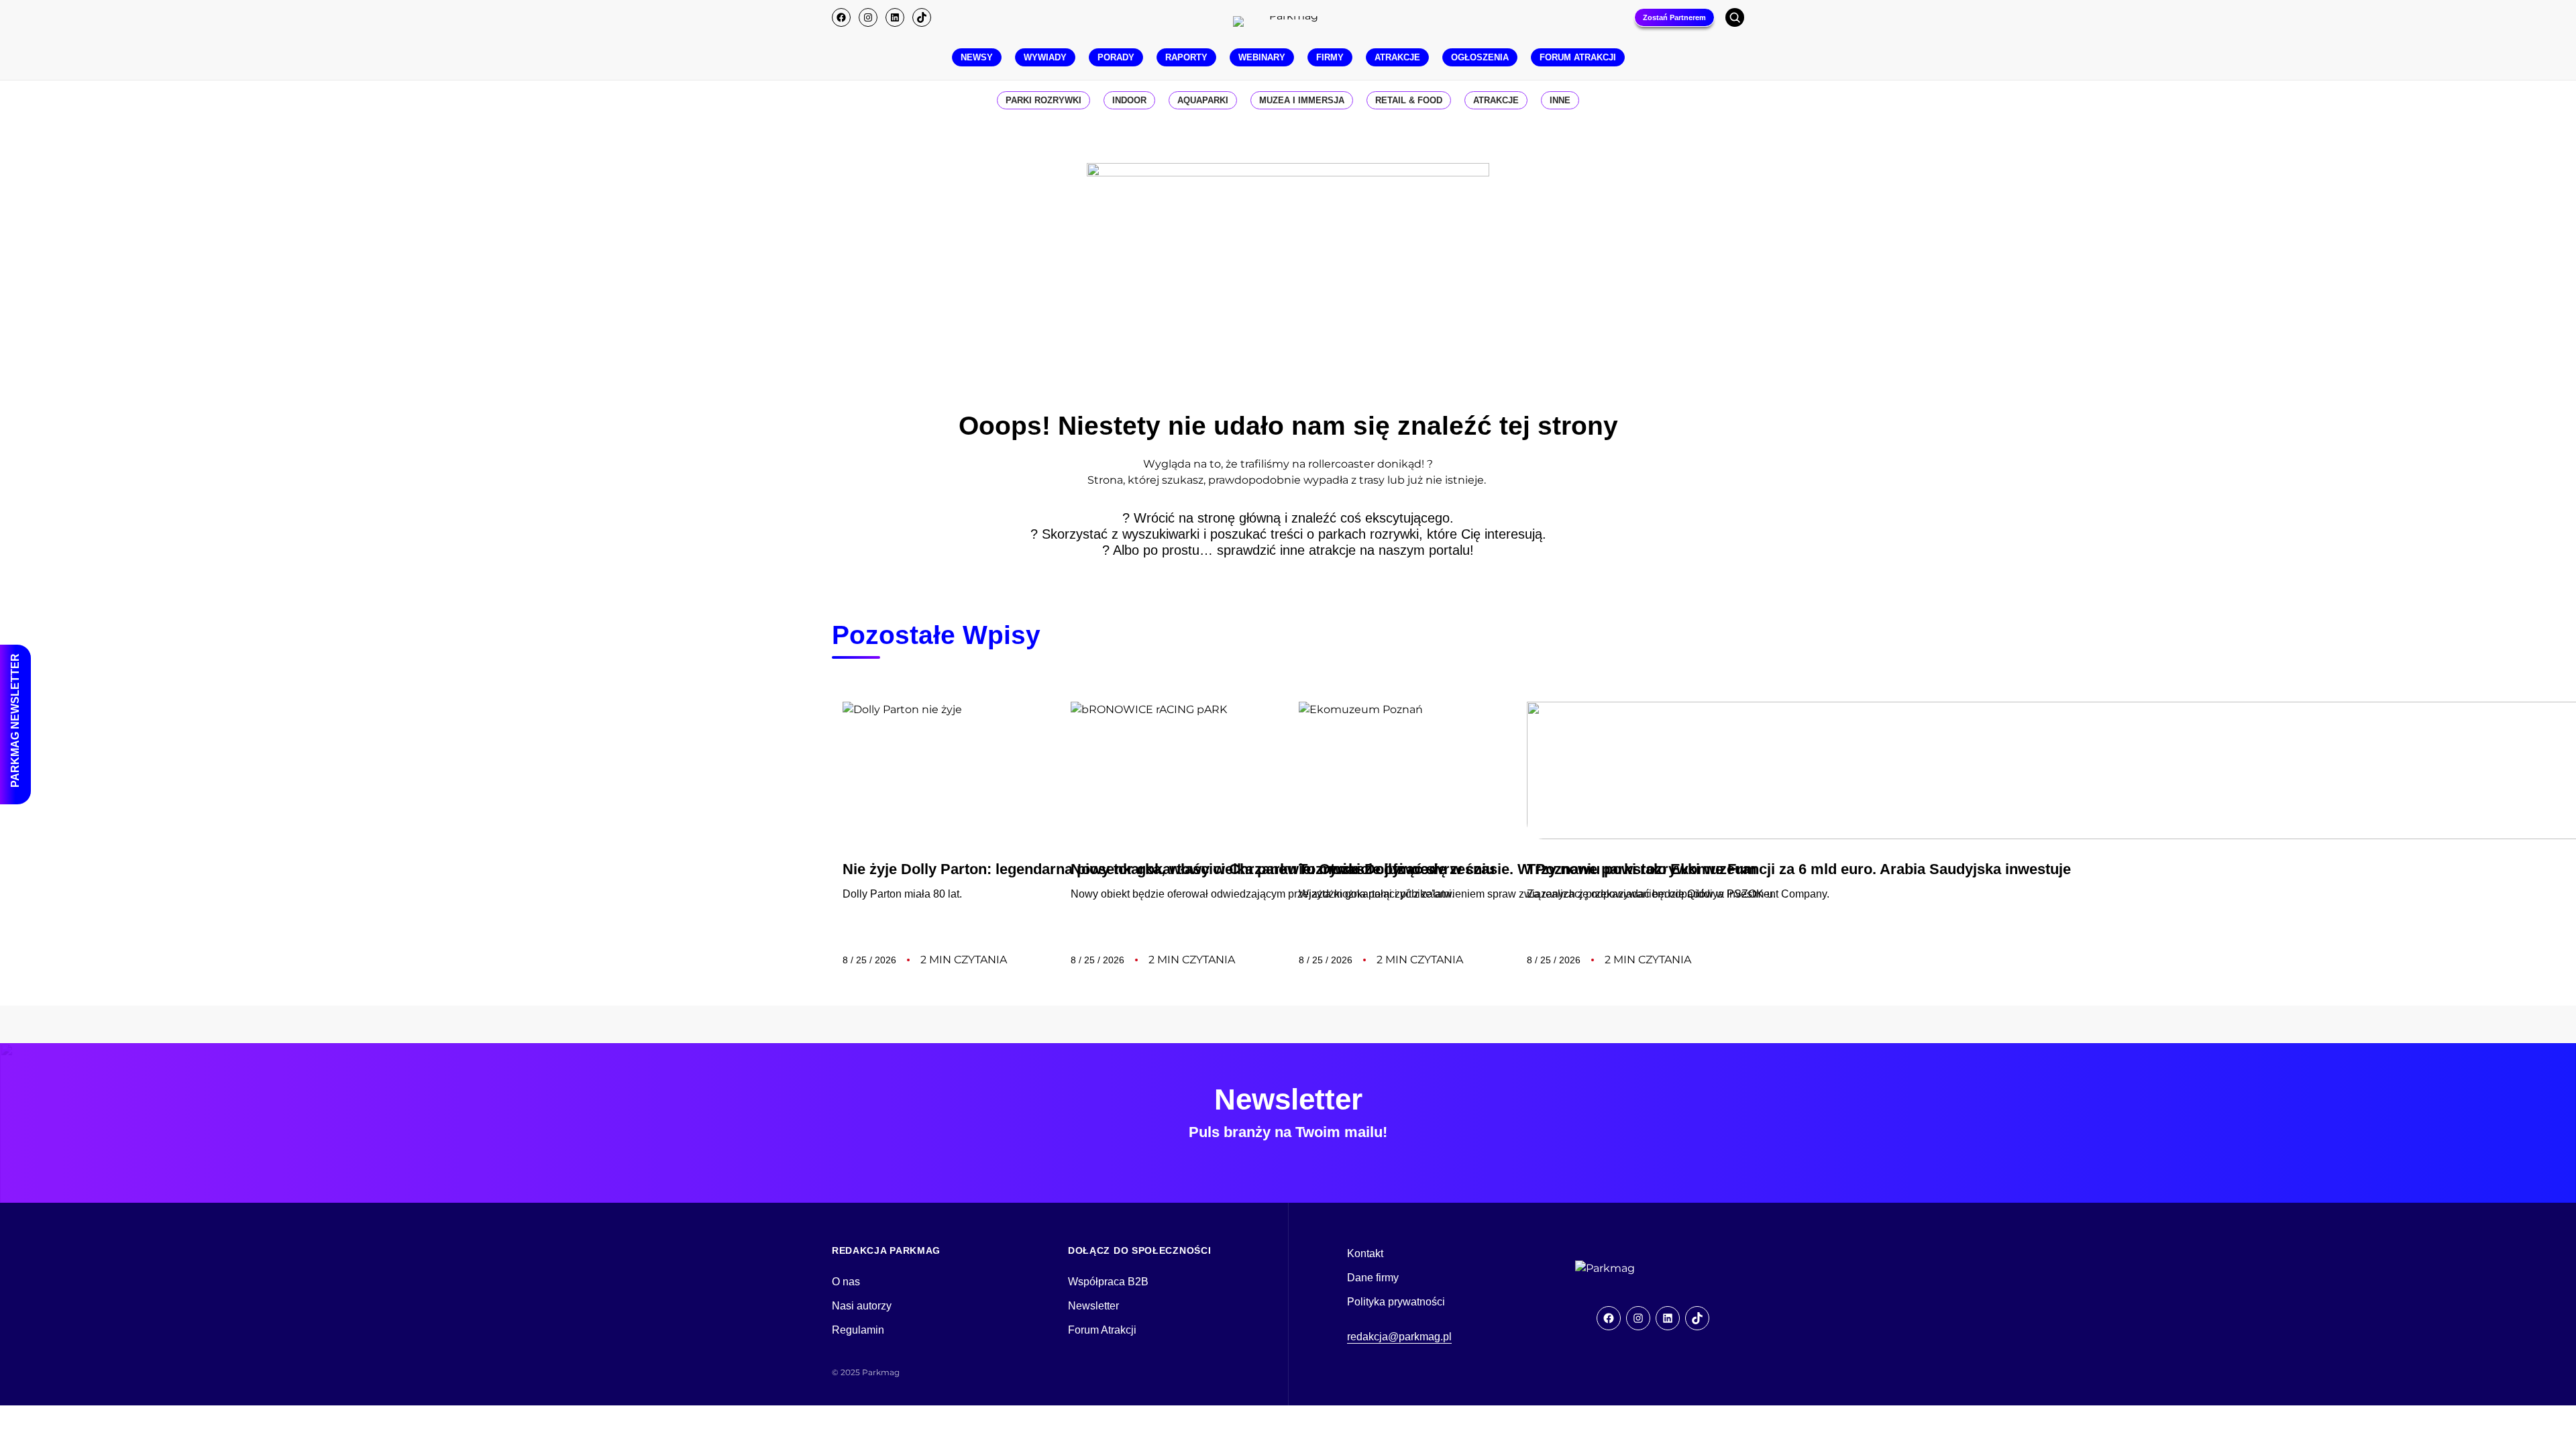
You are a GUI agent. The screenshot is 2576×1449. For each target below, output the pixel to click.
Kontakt (1365, 1253)
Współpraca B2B (1108, 1282)
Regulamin (858, 1330)
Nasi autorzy (862, 1306)
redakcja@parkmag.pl (1399, 1337)
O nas (846, 1282)
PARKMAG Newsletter (15, 720)
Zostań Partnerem (1674, 17)
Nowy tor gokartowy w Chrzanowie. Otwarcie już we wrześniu (1283, 869)
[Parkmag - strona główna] (1642, 1269)
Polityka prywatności (1396, 1302)
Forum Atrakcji (1102, 1330)
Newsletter (1093, 1306)
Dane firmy (1373, 1278)
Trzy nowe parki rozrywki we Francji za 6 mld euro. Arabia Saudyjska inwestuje (1799, 869)
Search (1735, 17)
